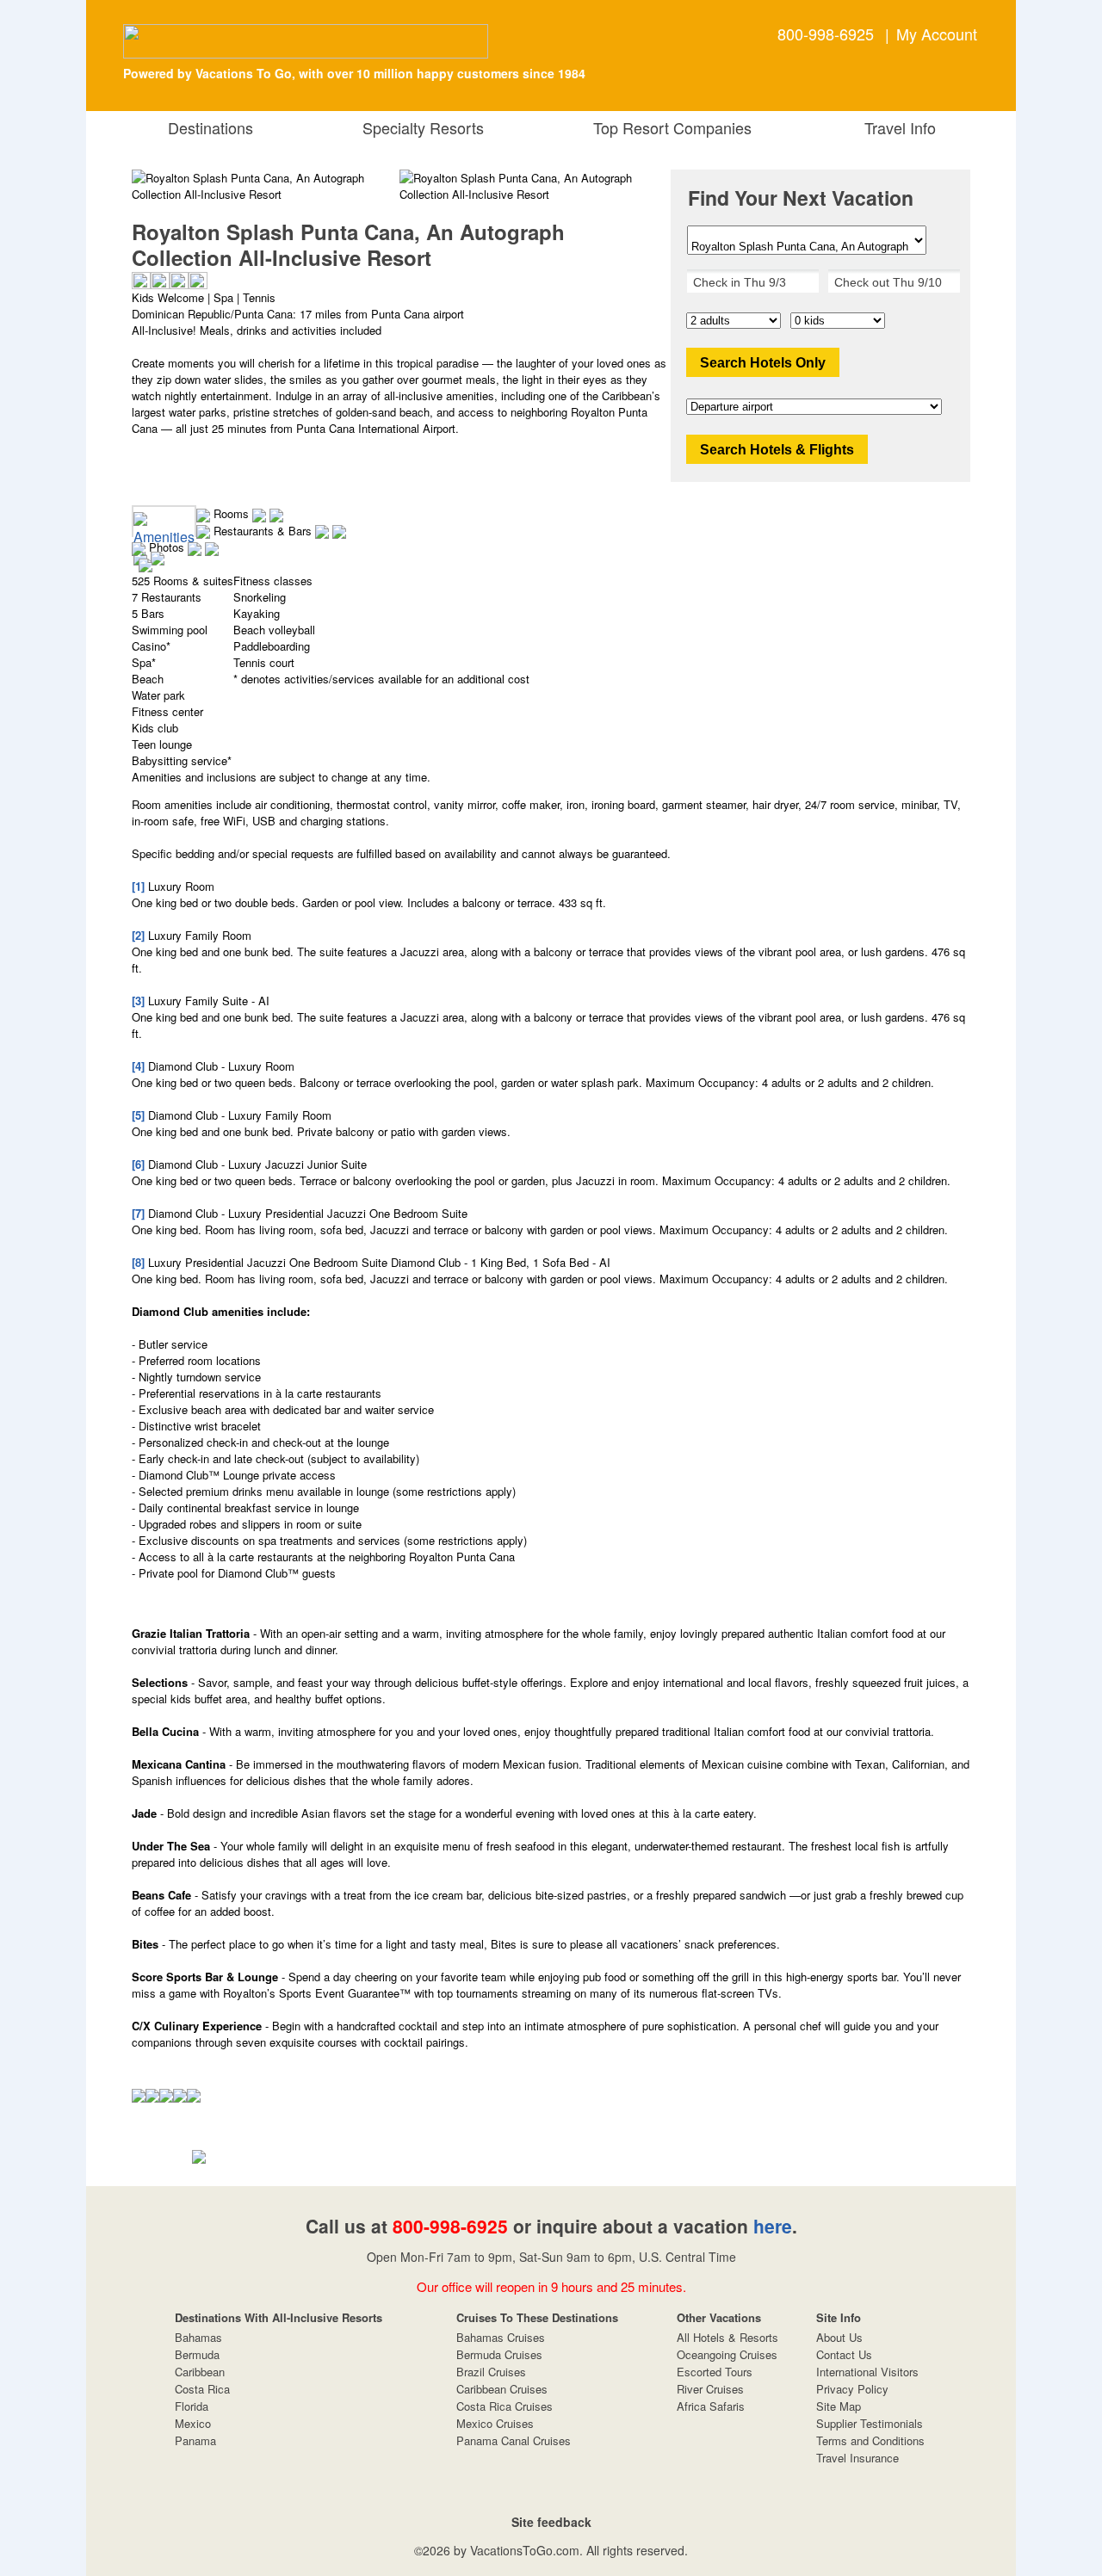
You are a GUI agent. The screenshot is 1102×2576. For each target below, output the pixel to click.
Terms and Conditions (870, 2440)
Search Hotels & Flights (777, 450)
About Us (839, 2337)
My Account (937, 34)
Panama (195, 2440)
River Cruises (710, 2389)
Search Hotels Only (763, 363)
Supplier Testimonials (870, 2423)
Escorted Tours (715, 2372)
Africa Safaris (711, 2406)
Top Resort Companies (668, 127)
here (773, 2226)
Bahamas (198, 2337)
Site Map (839, 2406)
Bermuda (197, 2354)
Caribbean (200, 2372)
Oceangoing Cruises (727, 2354)
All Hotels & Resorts (727, 2337)
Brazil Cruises (491, 2372)
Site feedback (551, 2522)
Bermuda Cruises (499, 2354)
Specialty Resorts (419, 127)
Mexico (193, 2423)
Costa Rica (202, 2389)
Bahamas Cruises (501, 2337)
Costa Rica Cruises (505, 2406)
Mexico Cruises (495, 2423)
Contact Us (844, 2354)
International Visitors (867, 2372)
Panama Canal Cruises (514, 2440)
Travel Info (896, 127)
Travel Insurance (857, 2458)
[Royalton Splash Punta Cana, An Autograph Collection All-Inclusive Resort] (533, 186)
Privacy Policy (852, 2389)
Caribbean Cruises (502, 2389)
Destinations (206, 127)
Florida (192, 2406)
